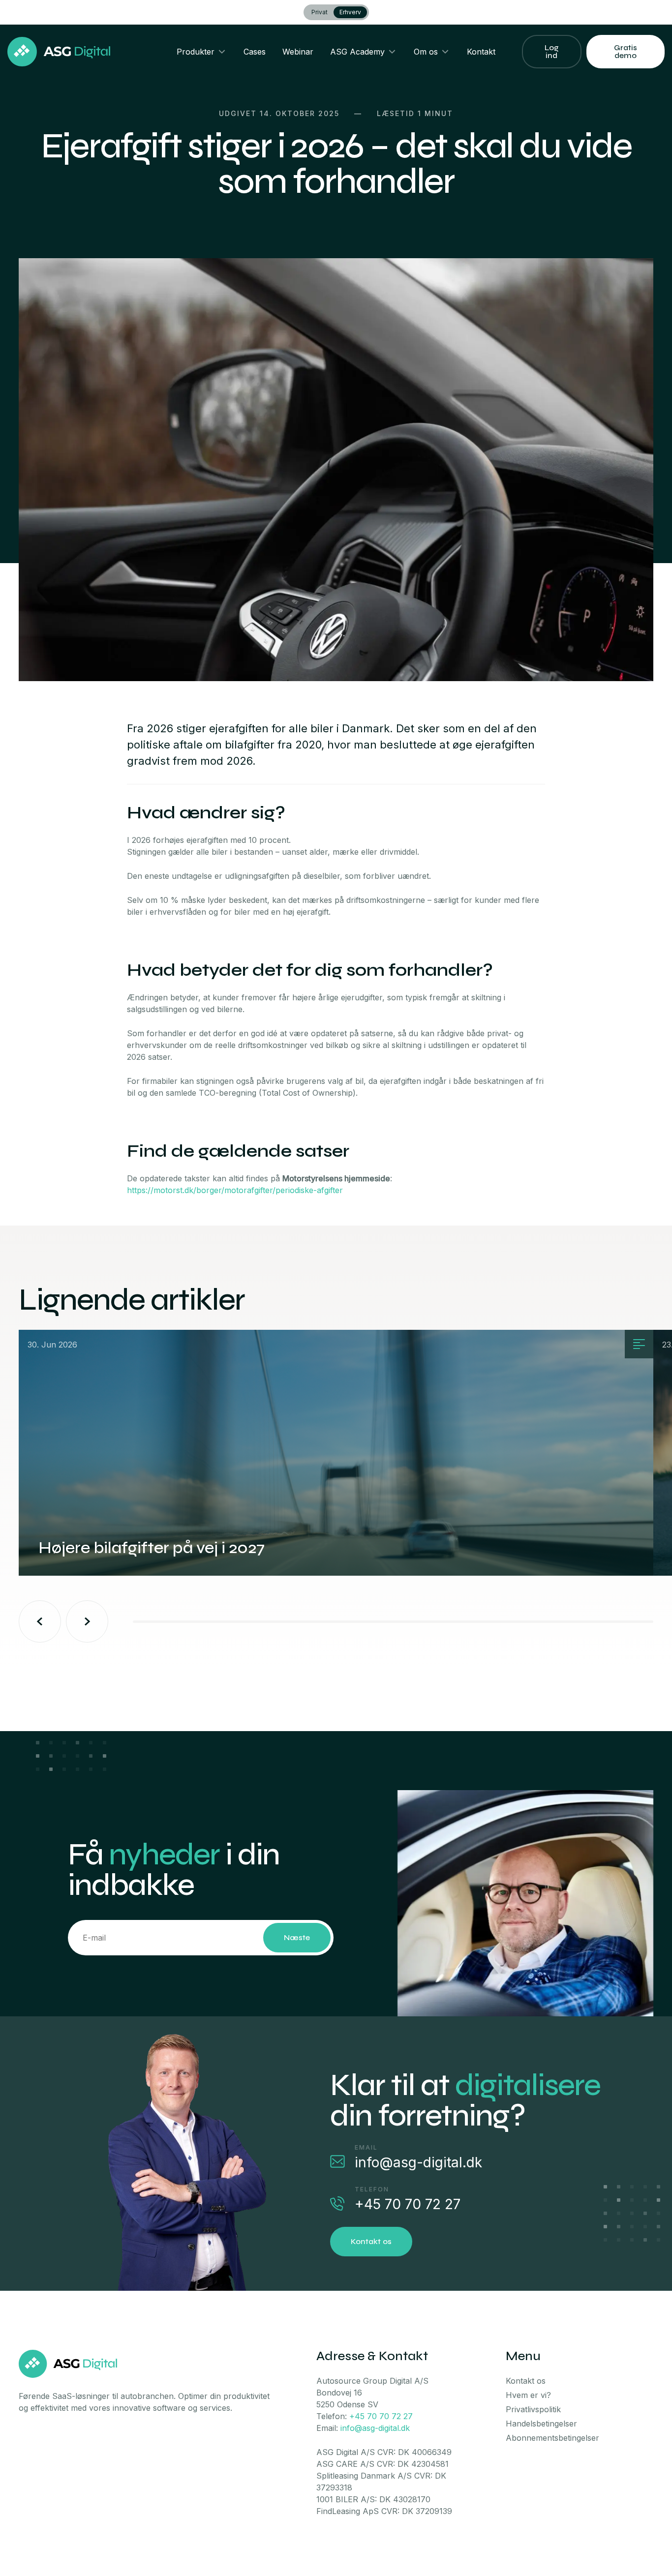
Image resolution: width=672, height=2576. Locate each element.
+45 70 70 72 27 (408, 2204)
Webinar (298, 52)
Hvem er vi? (528, 2395)
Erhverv (350, 12)
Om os (426, 52)
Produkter (196, 52)
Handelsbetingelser (541, 2424)
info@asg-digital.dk (418, 2162)
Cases (255, 52)
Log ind (552, 51)
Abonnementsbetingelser (552, 2438)
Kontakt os (371, 2241)
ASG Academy (357, 52)
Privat (320, 12)
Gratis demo (626, 51)
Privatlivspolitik (533, 2409)
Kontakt (481, 52)
